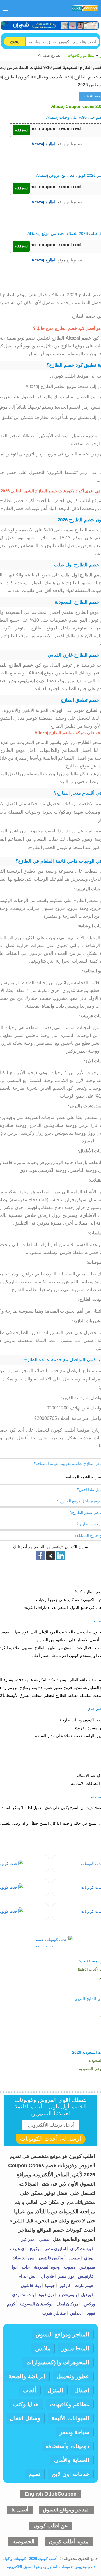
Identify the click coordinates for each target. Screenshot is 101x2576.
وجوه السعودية (46, 2267)
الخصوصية (23, 2542)
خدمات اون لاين (70, 2474)
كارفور (64, 2285)
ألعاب (30, 2390)
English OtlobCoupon (51, 2494)
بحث (15, 41)
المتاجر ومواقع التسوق (62, 2334)
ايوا (15, 2267)
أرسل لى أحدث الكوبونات (51, 2139)
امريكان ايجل (68, 2304)
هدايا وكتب (26, 2404)
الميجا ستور (75, 2348)
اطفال (82, 2390)
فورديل (87, 2295)
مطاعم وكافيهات (81, 55)
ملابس (43, 2348)
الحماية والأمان (72, 2460)
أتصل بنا (20, 2510)
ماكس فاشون (50, 2258)
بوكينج (35, 2249)
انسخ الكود (21, 130)
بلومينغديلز (67, 2295)
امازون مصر (55, 2249)
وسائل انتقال (25, 2418)
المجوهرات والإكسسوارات (58, 2362)
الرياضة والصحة (27, 2376)
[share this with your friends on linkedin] (61, 1556)
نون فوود (45, 2295)
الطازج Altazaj (44, 144)
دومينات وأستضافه (67, 2446)
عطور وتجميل (73, 2376)
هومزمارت (84, 2285)
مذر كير (28, 2239)
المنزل (55, 2390)
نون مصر (65, 2276)
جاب (25, 2267)
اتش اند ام (27, 2276)
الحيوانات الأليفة (70, 2418)
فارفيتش (85, 2276)
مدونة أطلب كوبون (69, 2542)
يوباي (88, 2258)
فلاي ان (47, 2276)
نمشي (44, 2239)
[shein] (50, 25)
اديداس (76, 2313)
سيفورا (73, 2258)
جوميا (50, 2285)
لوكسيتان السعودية (35, 2304)
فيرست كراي (81, 2249)
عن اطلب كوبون (51, 2526)
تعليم (35, 2474)
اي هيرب (18, 2249)
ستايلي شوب (54, 2313)
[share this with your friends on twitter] (50, 1556)
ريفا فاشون (31, 2285)
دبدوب (69, 2267)
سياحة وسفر (74, 2432)
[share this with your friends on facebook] (40, 1556)
